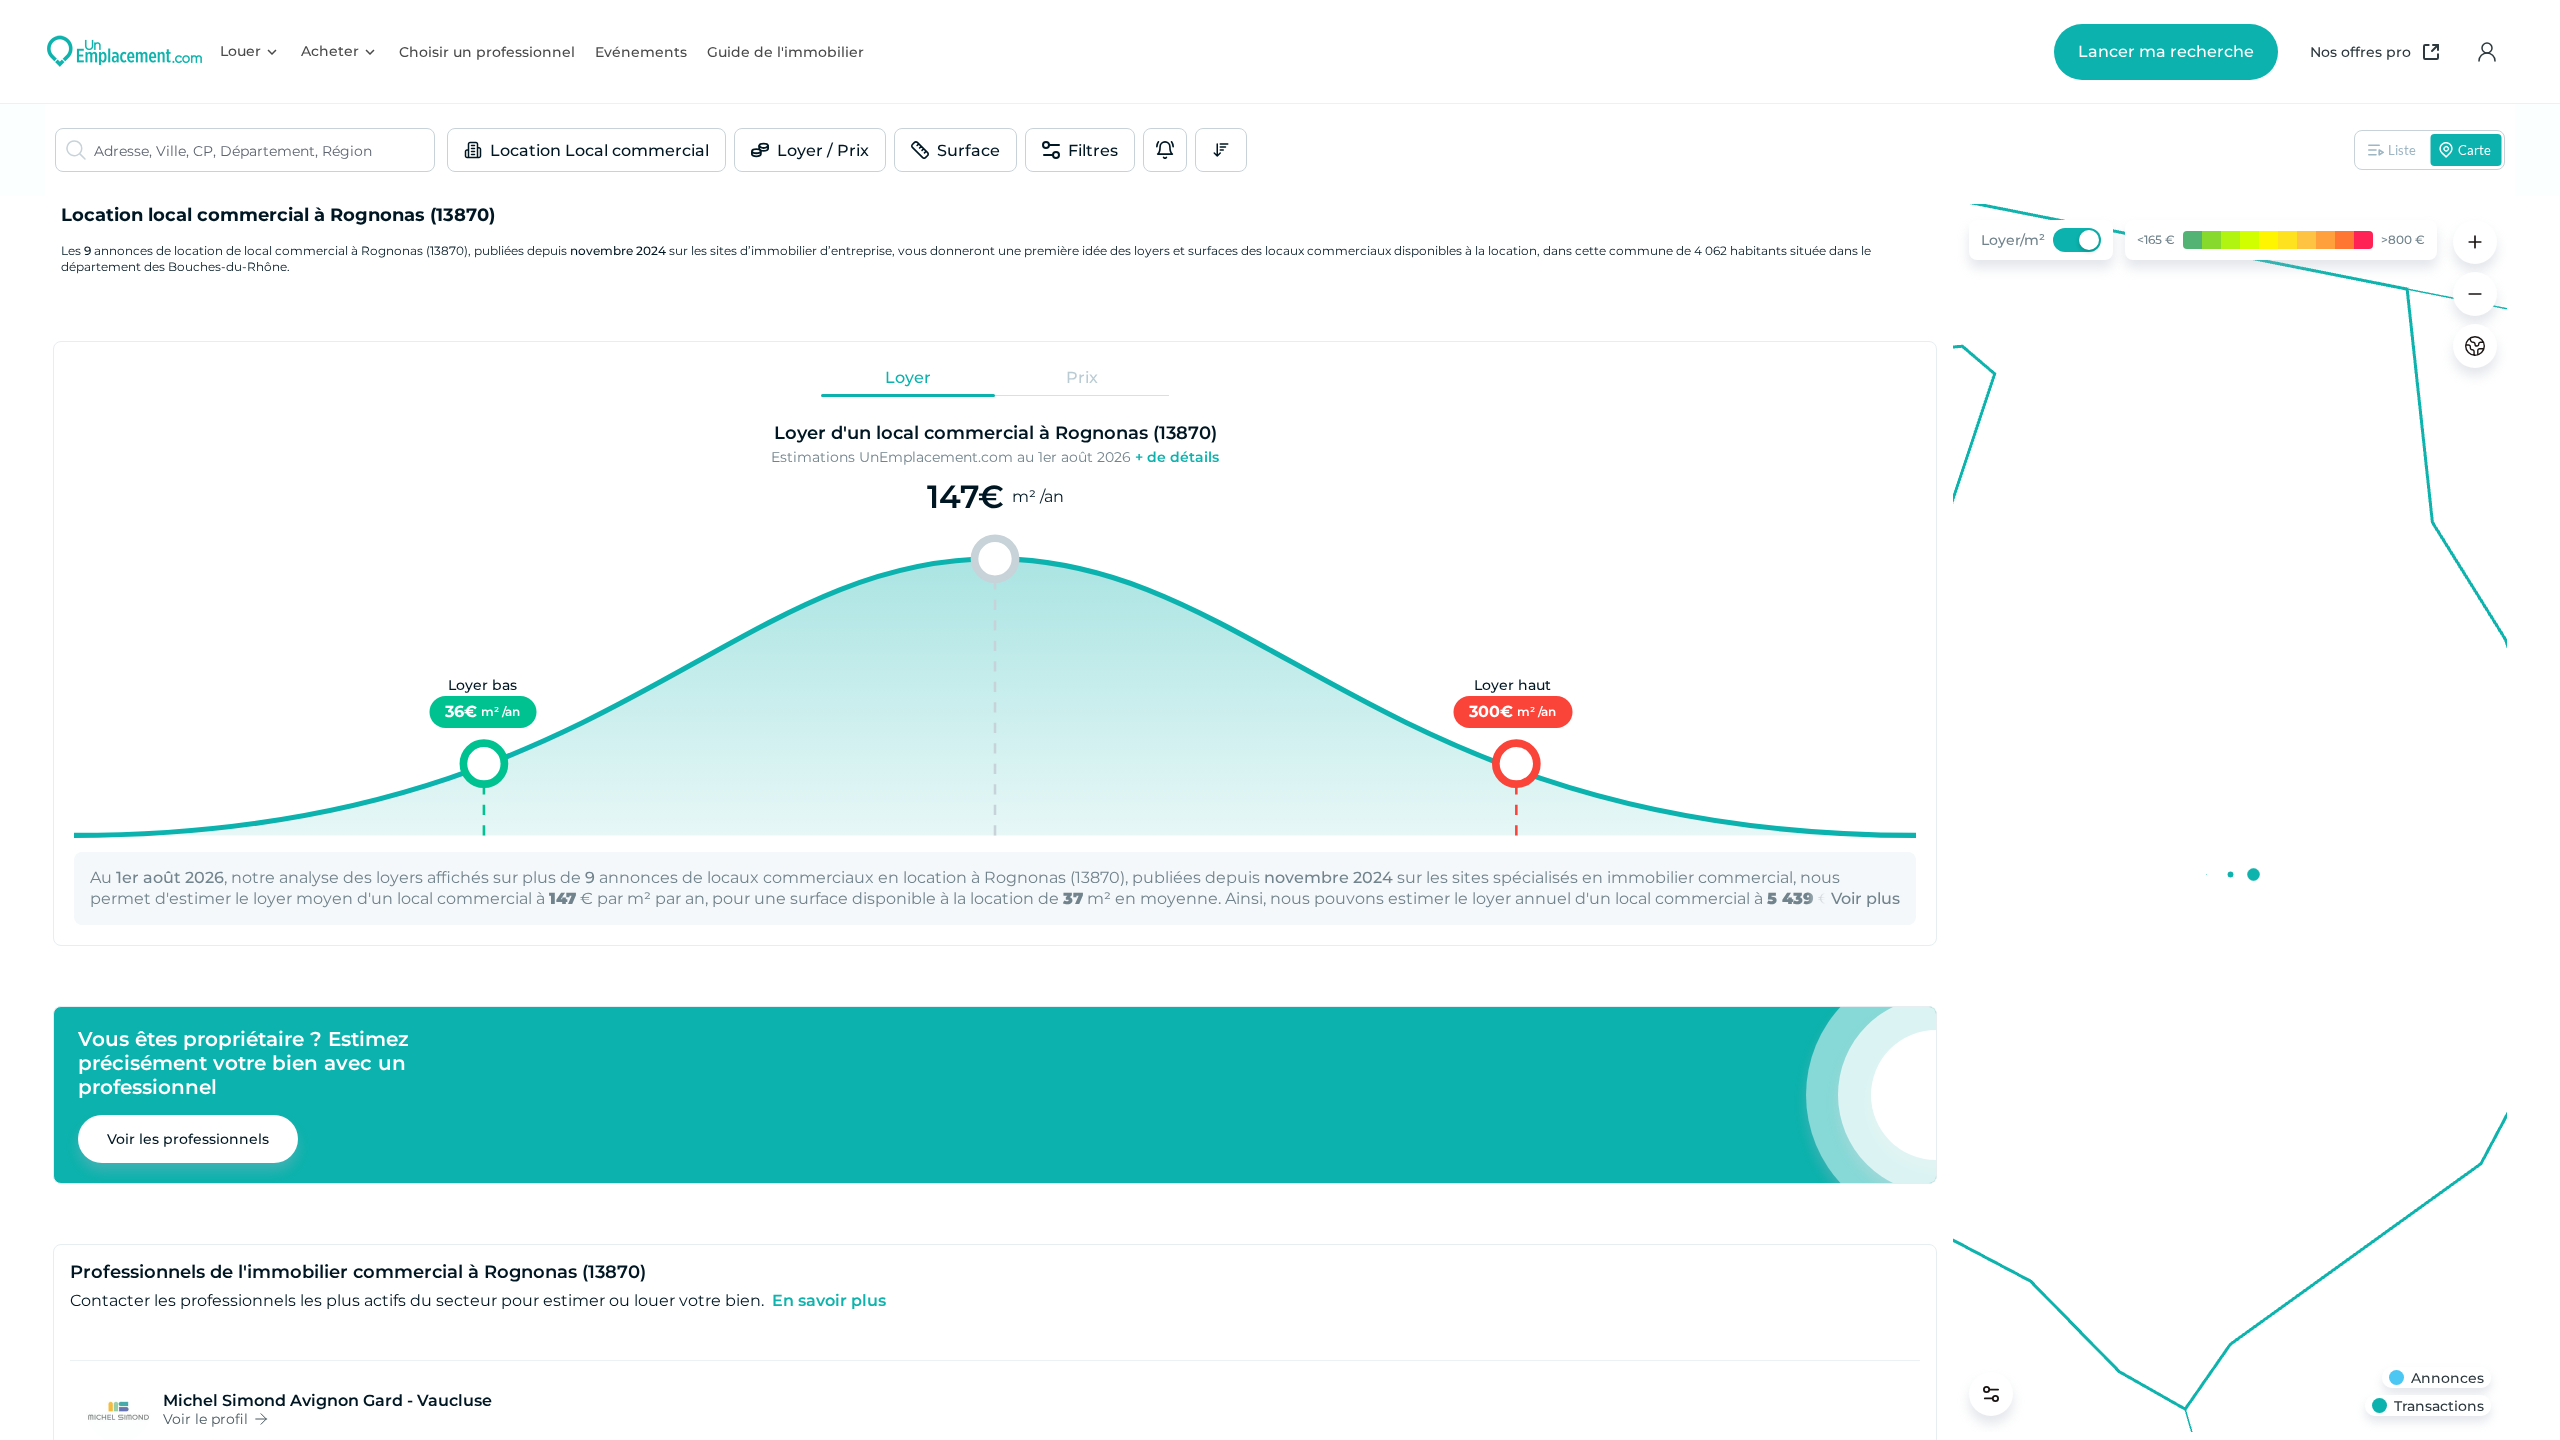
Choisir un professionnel (487, 52)
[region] (2230, 818)
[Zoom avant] (2475, 242)
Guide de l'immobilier (785, 52)
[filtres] (1991, 1394)
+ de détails (1177, 457)
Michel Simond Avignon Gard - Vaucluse (327, 1400)
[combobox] (264, 150)
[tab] (908, 377)
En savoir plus (829, 1300)
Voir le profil (205, 1419)
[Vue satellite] (2475, 346)
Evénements (641, 52)
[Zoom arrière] (2475, 294)
